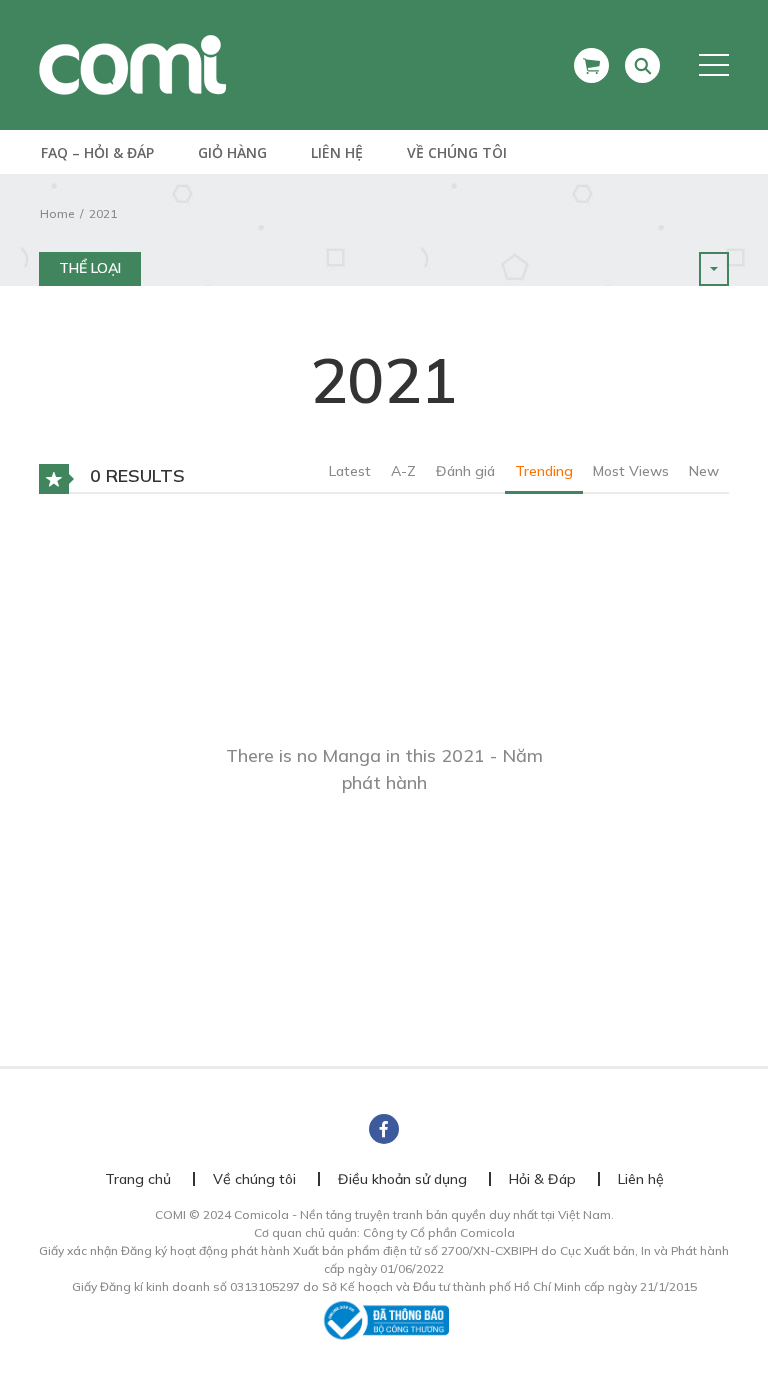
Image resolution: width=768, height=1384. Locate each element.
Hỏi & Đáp (542, 1179)
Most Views (631, 471)
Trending (544, 471)
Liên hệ (337, 152)
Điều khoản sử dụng (402, 1179)
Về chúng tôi (457, 152)
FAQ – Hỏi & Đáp (97, 152)
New (704, 471)
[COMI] (132, 64)
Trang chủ (138, 1179)
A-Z (403, 471)
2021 (103, 213)
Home (57, 213)
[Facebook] (384, 1129)
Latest (350, 471)
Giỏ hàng (232, 152)
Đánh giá (465, 471)
